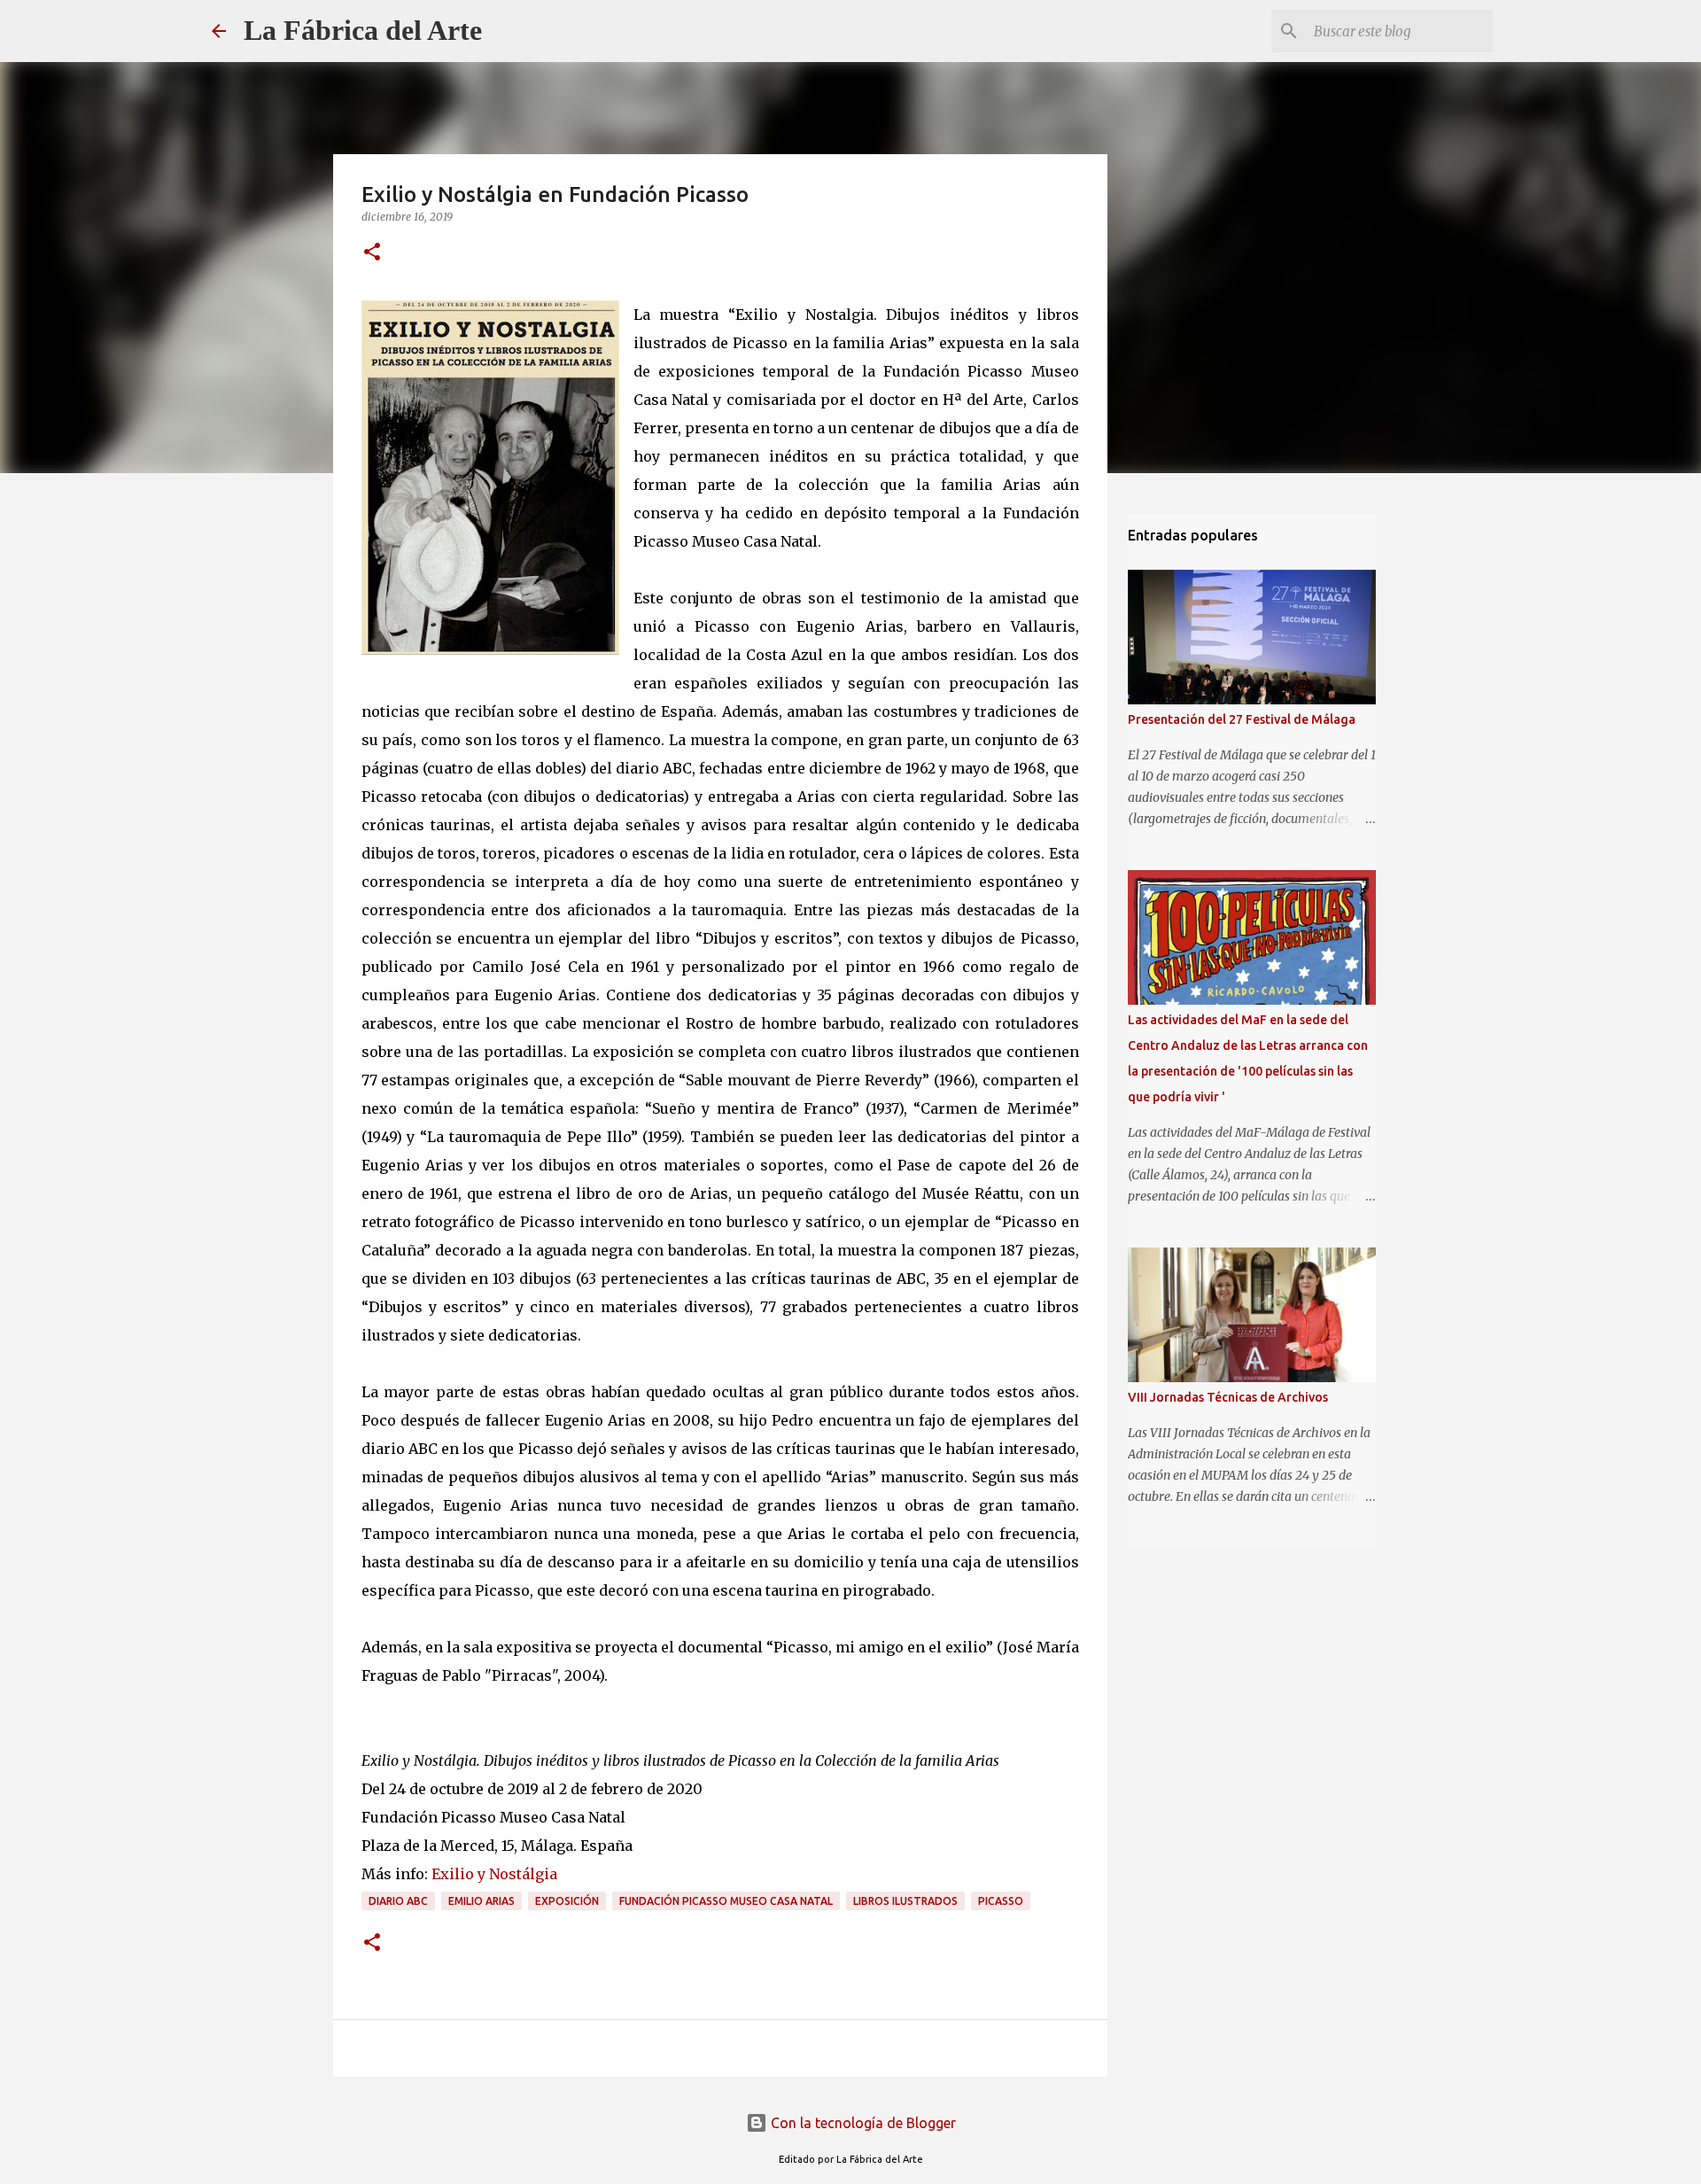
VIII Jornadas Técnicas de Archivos (1228, 1397)
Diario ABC (398, 1901)
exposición (567, 1901)
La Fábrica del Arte (363, 30)
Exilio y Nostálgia (494, 1874)
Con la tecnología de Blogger (862, 2123)
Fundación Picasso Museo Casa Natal (726, 1901)
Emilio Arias (482, 1901)
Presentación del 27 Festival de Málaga (1242, 719)
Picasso (1001, 1901)
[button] (372, 253)
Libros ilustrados (905, 1901)
